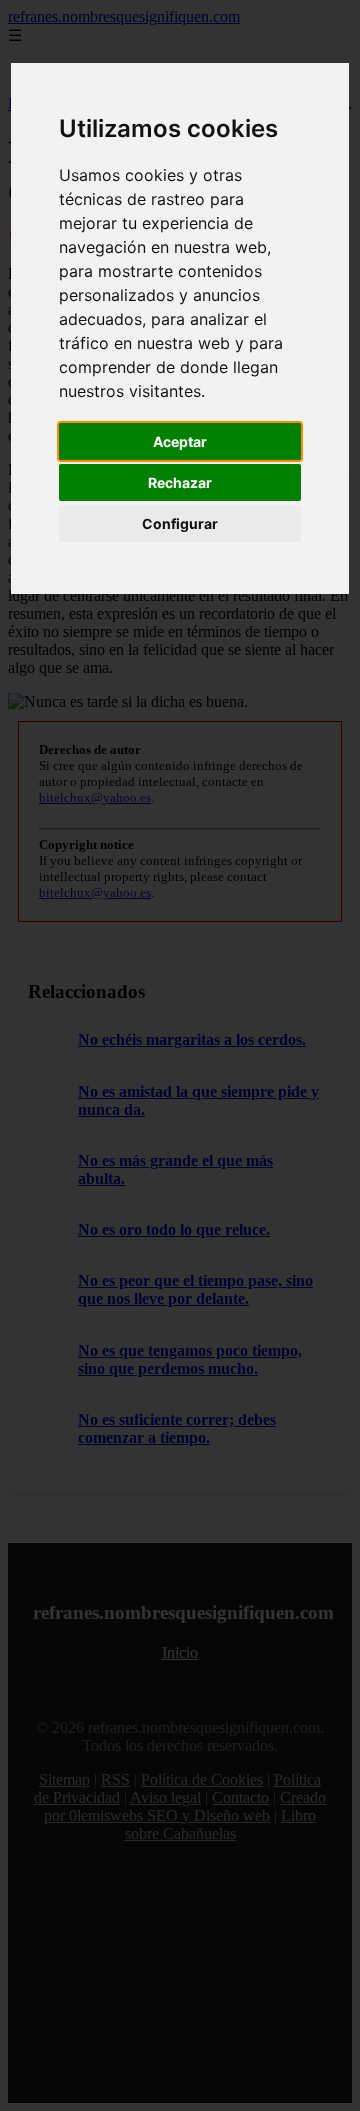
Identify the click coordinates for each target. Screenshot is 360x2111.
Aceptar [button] (180, 441)
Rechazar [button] (180, 482)
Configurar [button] (180, 523)
